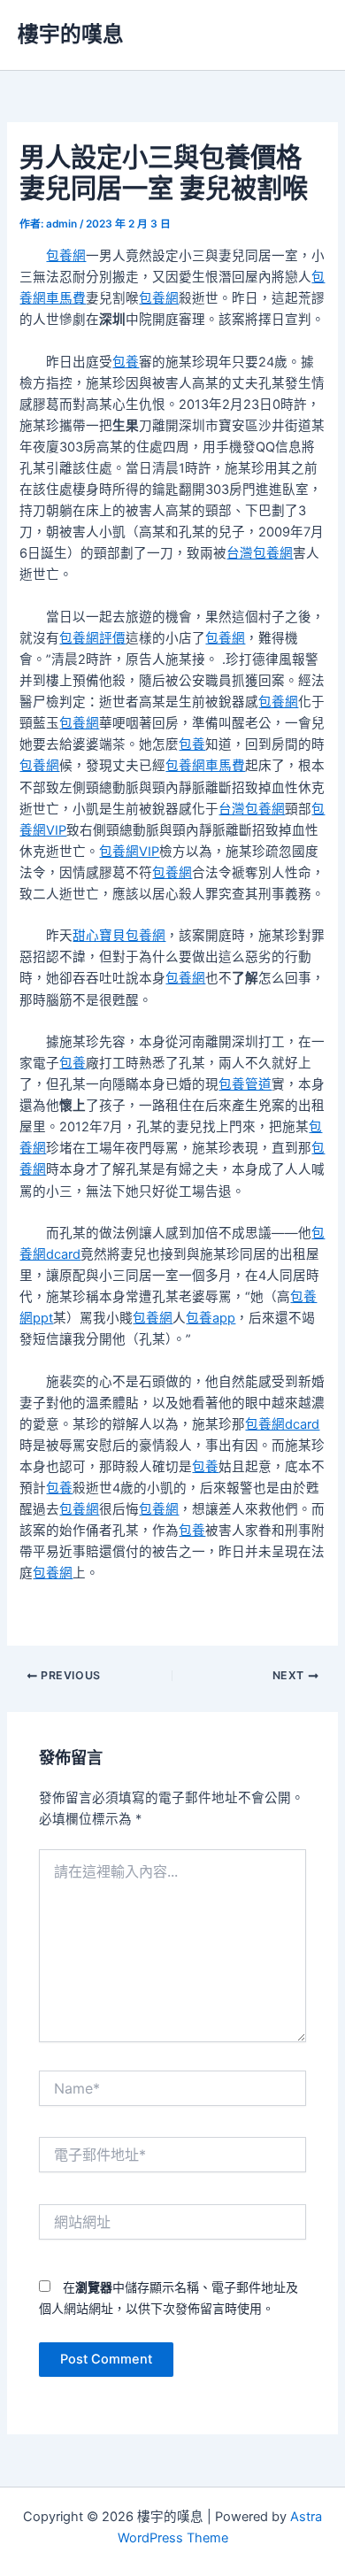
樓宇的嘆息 (71, 34)
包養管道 (245, 1084)
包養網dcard (282, 1424)
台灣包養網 (260, 553)
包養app (211, 1318)
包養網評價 (92, 638)
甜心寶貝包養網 (119, 936)
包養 (126, 362)
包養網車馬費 (205, 766)
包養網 (66, 256)
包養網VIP (129, 852)
